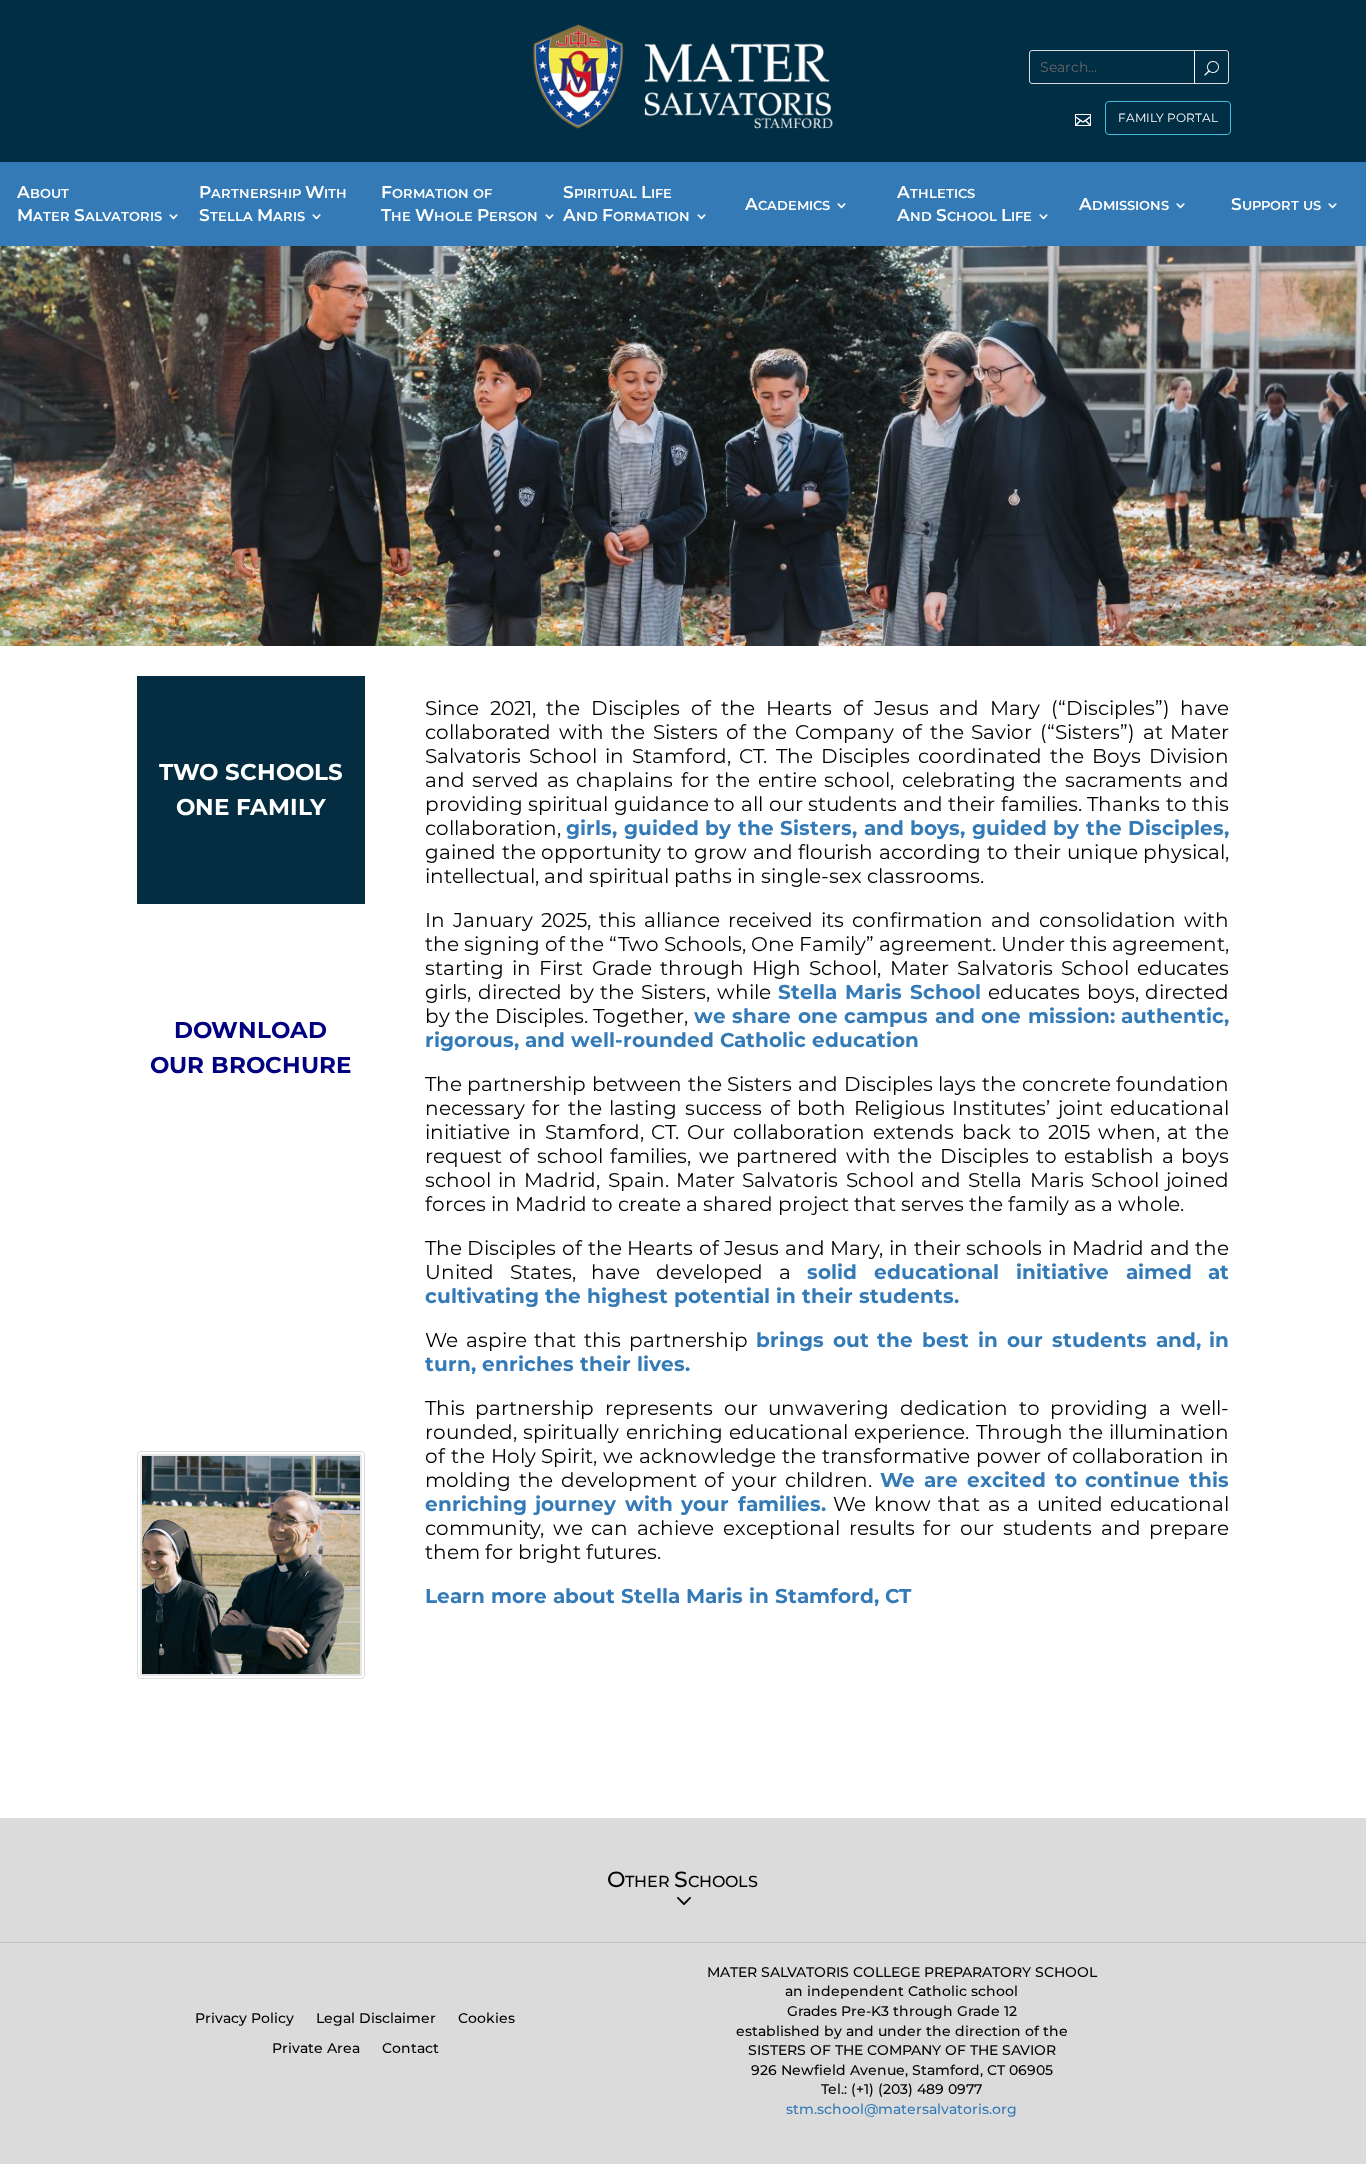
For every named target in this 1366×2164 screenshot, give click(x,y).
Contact (410, 2049)
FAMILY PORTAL (1168, 117)
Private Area (316, 2049)
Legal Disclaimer (376, 2019)
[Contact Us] (1075, 120)
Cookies (486, 2019)
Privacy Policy (244, 2019)
